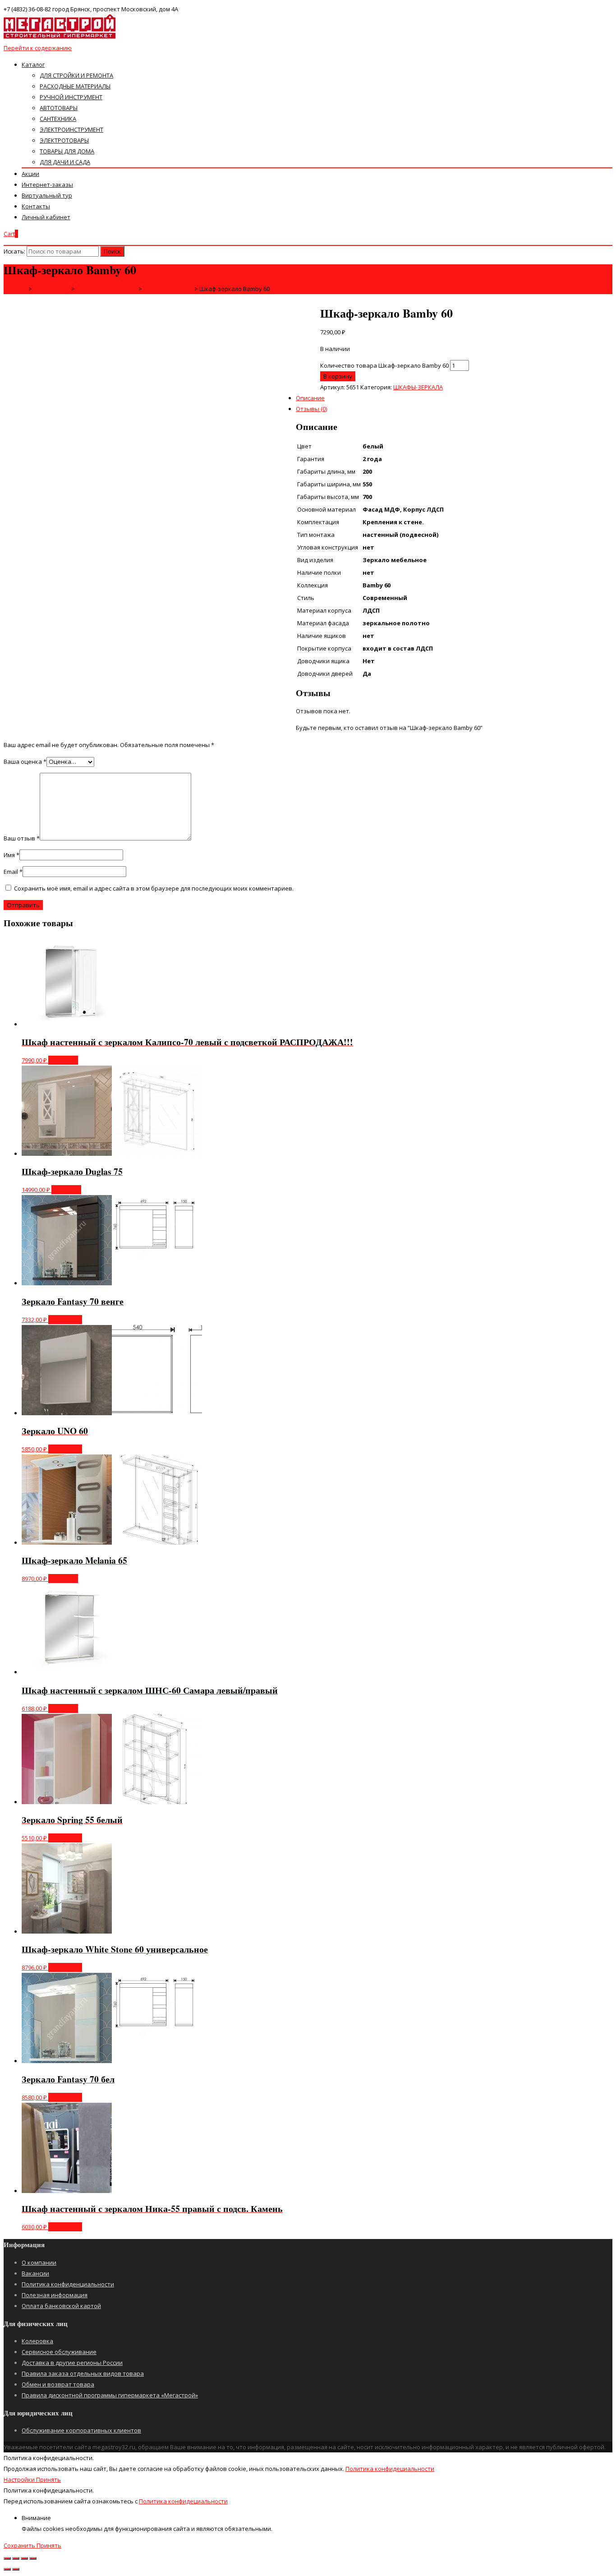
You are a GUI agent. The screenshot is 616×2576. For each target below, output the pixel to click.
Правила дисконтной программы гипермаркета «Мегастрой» (110, 2395)
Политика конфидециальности (390, 2469)
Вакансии (35, 2273)
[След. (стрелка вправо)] (16, 2569)
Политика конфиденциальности (68, 2284)
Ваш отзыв (22, 838)
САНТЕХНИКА (58, 119)
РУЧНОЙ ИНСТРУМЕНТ (71, 97)
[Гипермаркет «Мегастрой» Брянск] (60, 37)
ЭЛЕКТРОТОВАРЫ (64, 140)
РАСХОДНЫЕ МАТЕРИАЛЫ (75, 86)
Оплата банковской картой (61, 2306)
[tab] (317, 352)
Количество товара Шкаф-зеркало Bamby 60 (384, 365)
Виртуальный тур (47, 195)
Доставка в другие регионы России (72, 2363)
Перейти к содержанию (38, 48)
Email (13, 872)
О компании (39, 2262)
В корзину (338, 376)
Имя (11, 855)
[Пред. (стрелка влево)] (7, 2569)
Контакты (36, 206)
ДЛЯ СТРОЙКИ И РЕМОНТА (76, 75)
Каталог (33, 65)
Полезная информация (55, 2295)
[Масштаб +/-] (33, 2558)
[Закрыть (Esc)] (7, 2558)
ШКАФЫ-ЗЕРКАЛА (418, 387)
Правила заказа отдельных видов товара (83, 2373)
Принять (48, 2479)
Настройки (20, 2479)
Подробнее (65, 1320)
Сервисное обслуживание (59, 2352)
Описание (310, 398)
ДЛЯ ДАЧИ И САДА (65, 162)
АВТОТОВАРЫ (59, 108)
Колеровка (37, 2341)
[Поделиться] (16, 2558)
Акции (30, 174)
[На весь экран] (24, 2558)
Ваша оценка (25, 762)
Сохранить (20, 2545)
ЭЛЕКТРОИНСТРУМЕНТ (71, 129)
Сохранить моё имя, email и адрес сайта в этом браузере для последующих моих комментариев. (154, 888)
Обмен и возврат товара (58, 2384)
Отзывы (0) (311, 409)
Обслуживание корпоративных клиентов (81, 2430)
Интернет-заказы (47, 185)
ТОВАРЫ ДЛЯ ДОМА (67, 151)
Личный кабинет (46, 217)
